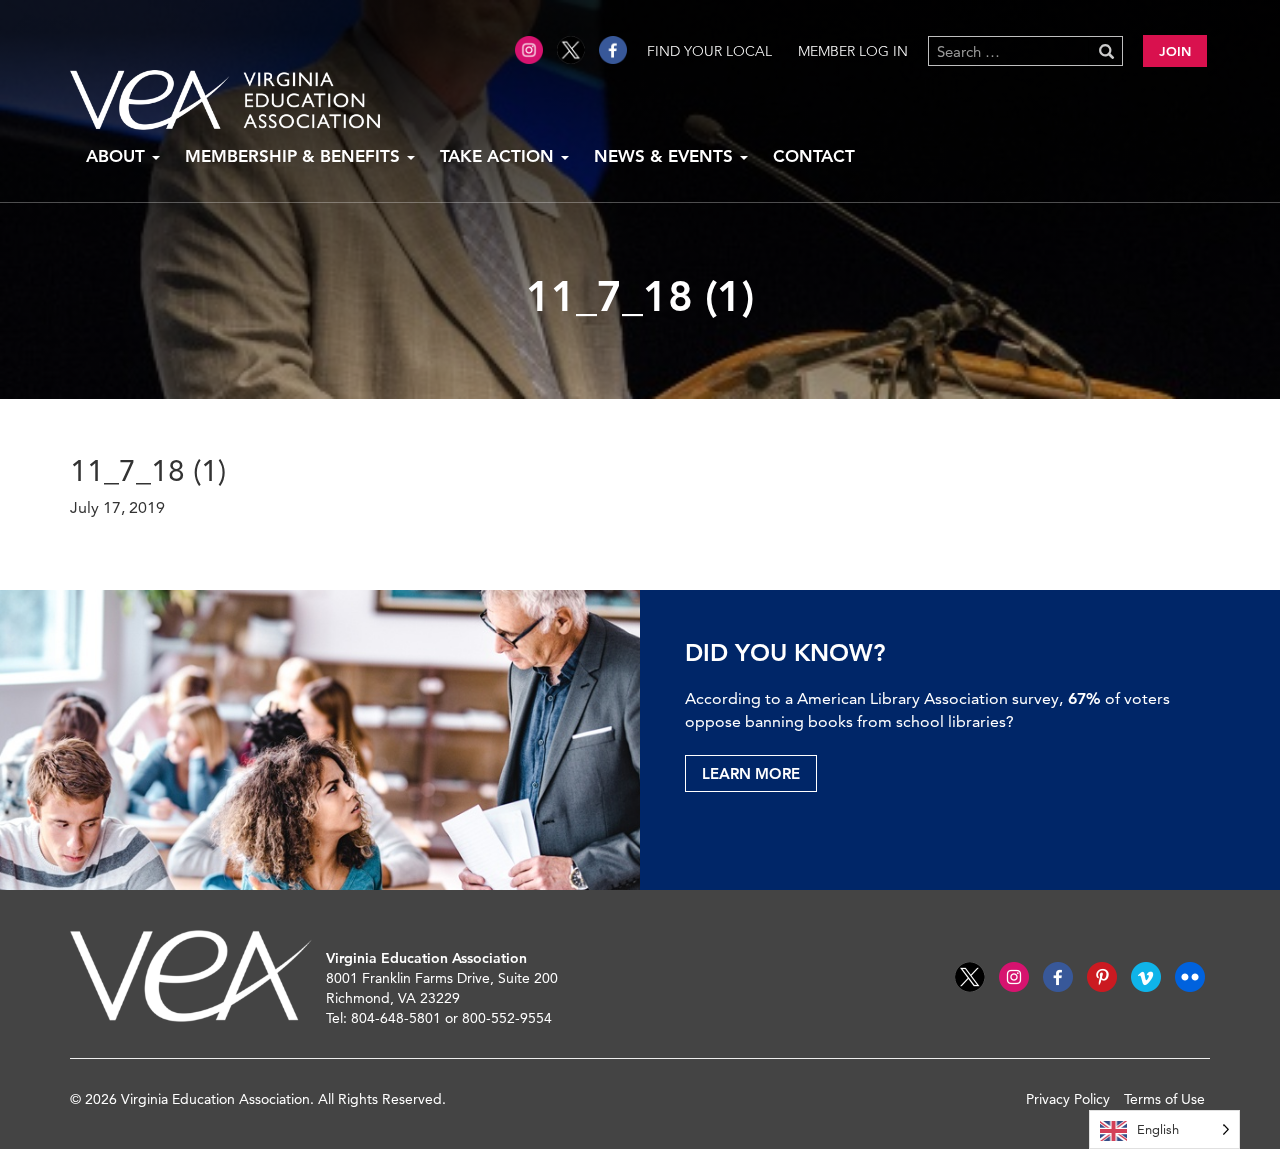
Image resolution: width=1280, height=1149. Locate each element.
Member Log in (853, 51)
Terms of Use (1164, 1099)
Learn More (751, 773)
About (118, 156)
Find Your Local (709, 51)
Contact (814, 156)
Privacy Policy (1068, 1099)
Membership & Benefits (295, 156)
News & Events (666, 156)
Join (1175, 51)
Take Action (499, 156)
